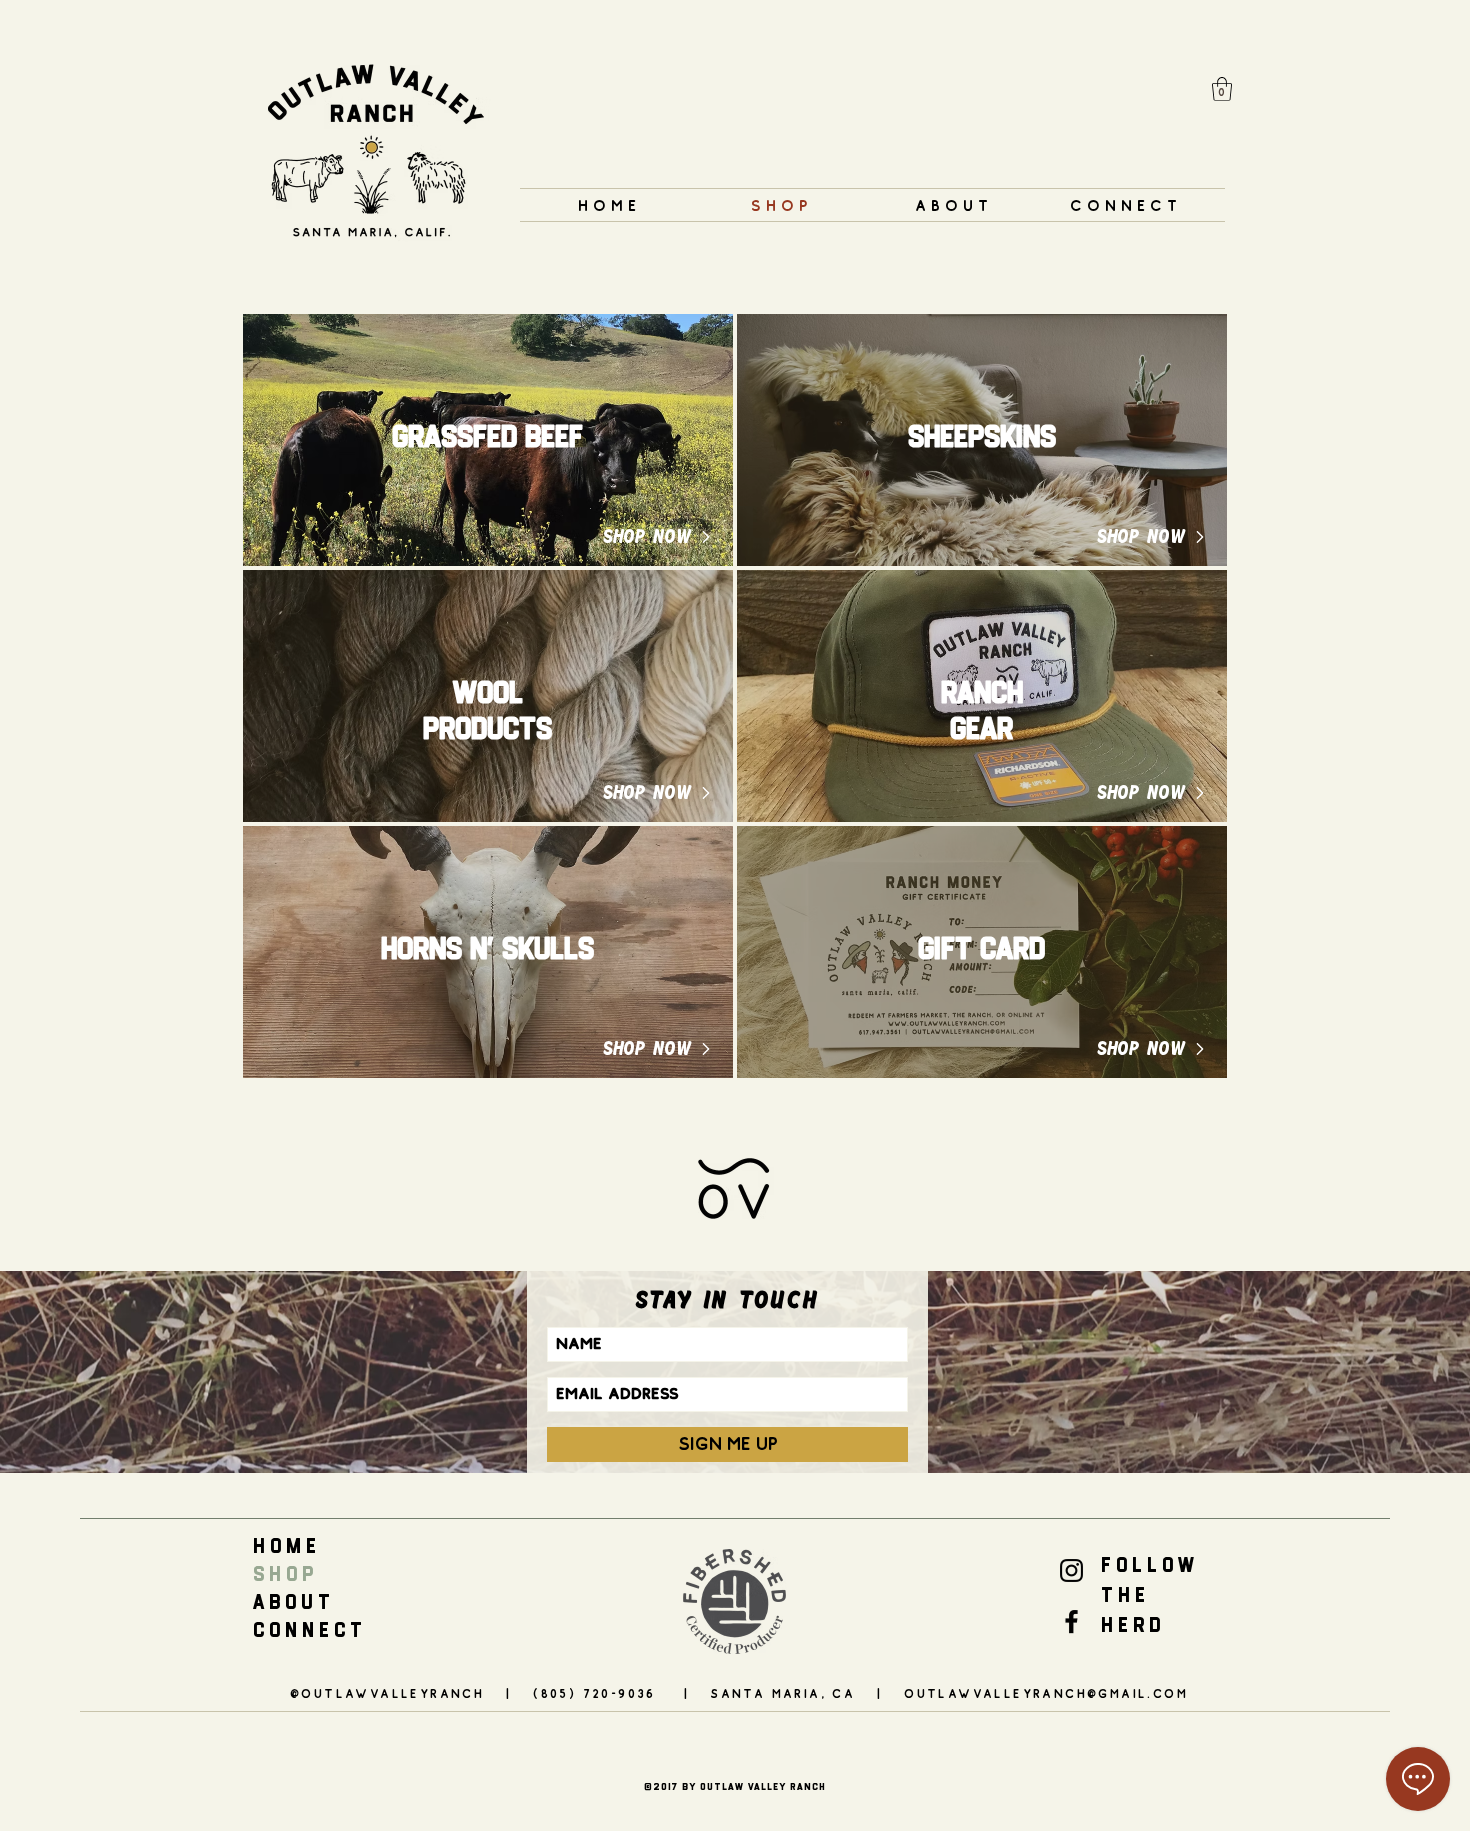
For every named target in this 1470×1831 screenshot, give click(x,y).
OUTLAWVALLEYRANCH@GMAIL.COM (1046, 1693)
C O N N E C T (307, 1630)
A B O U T (291, 1602)
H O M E (284, 1546)
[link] (1222, 89)
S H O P (283, 1574)
